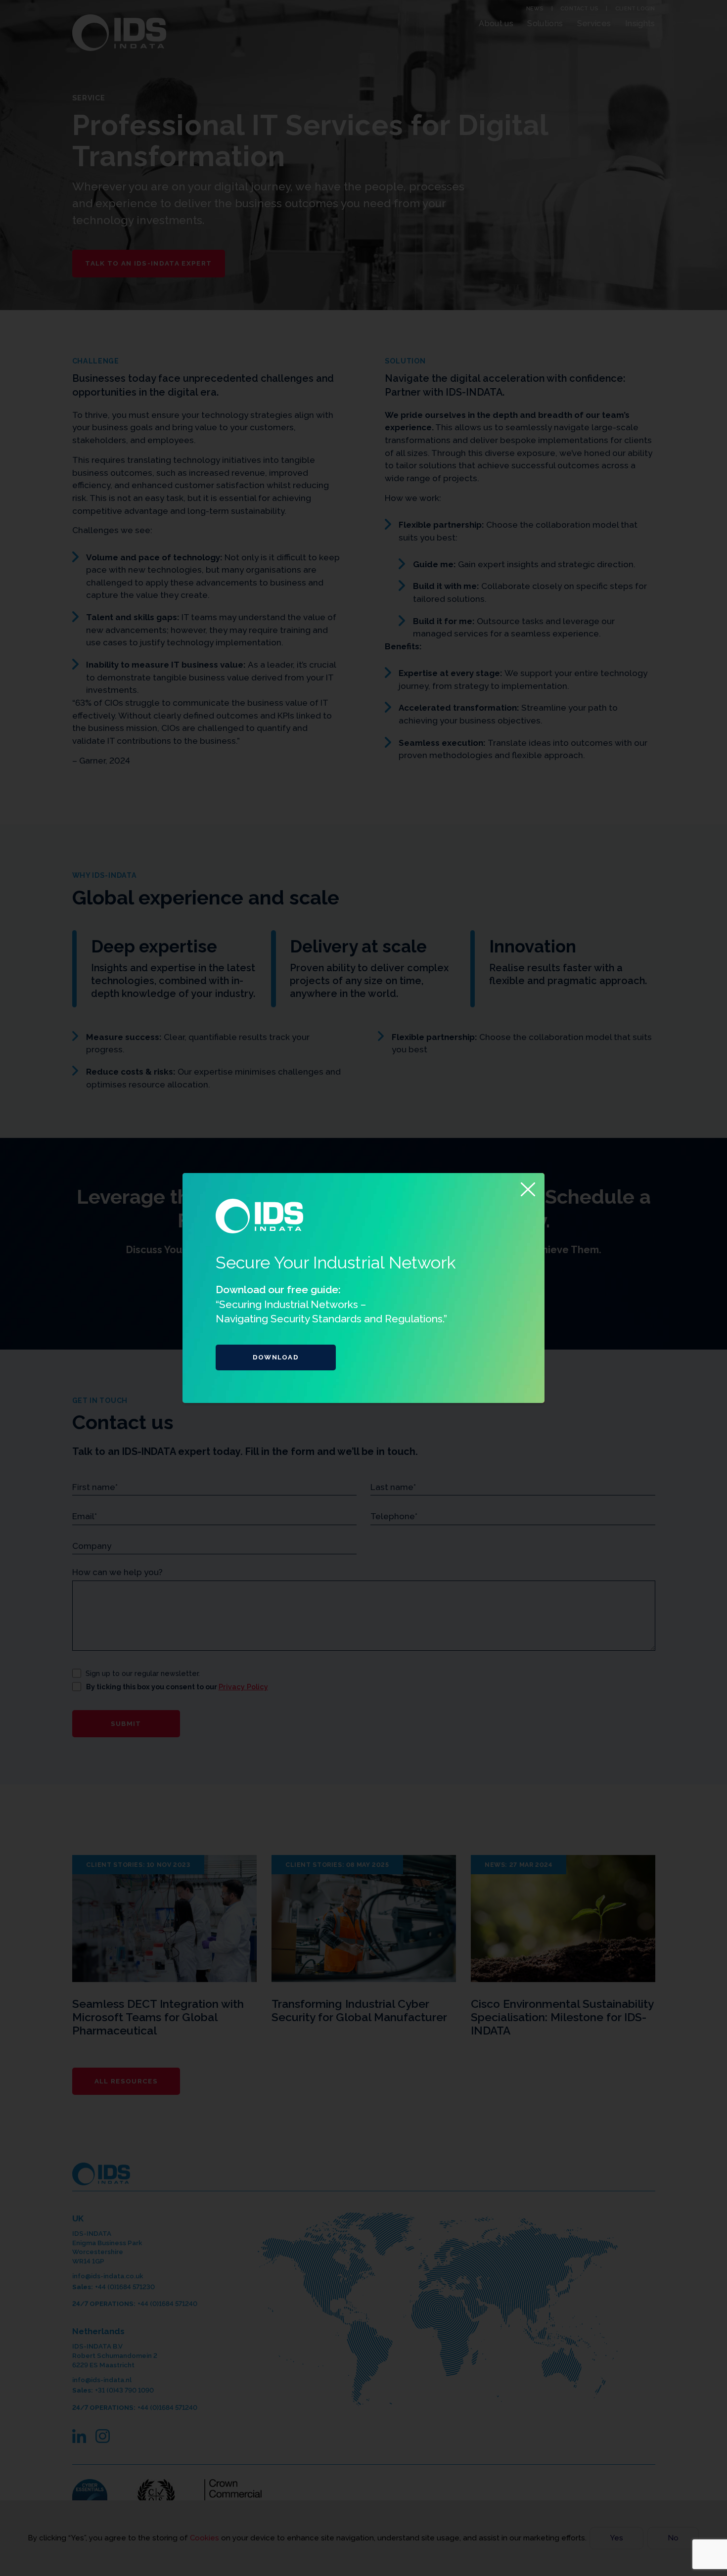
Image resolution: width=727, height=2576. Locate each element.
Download (276, 1357)
